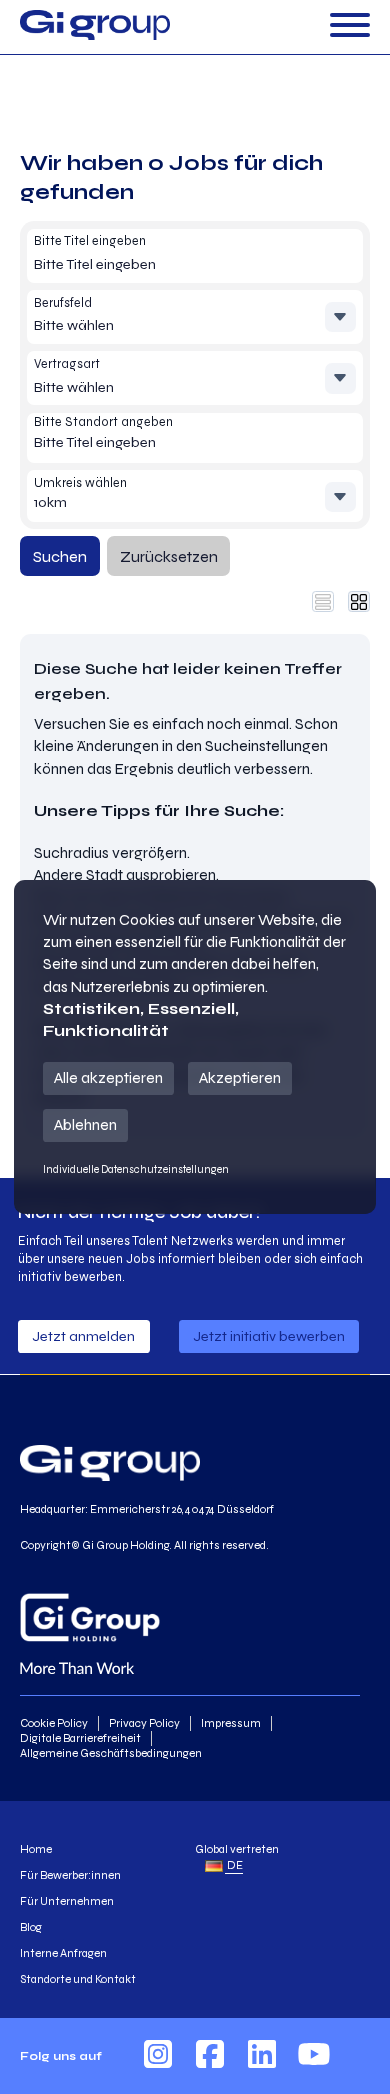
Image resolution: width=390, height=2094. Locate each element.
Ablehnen (85, 1124)
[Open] (350, 26)
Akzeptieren (240, 1077)
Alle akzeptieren (108, 1077)
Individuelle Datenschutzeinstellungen (136, 1169)
